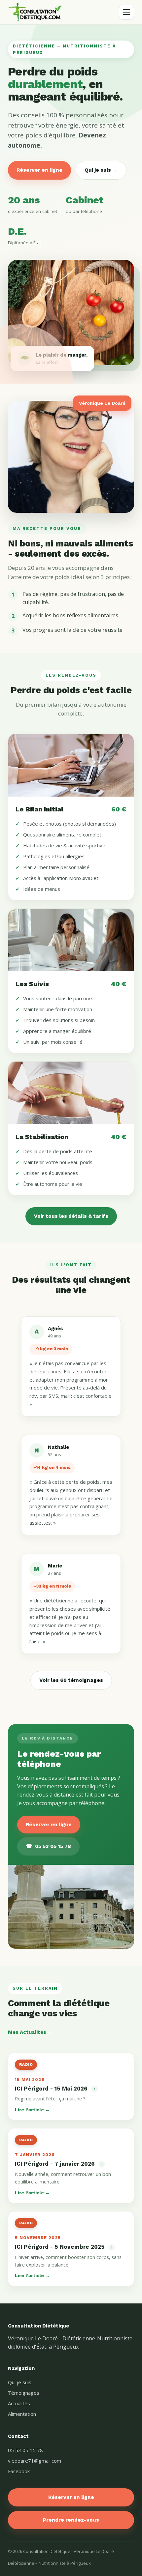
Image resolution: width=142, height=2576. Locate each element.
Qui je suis (20, 2382)
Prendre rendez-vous (71, 2520)
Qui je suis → (101, 170)
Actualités (19, 2403)
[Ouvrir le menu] (126, 12)
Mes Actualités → (30, 2032)
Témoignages (24, 2393)
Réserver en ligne (39, 170)
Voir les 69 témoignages (71, 1680)
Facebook (19, 2471)
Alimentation (22, 2414)
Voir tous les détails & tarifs (71, 1216)
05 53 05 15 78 (48, 1846)
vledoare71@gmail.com (35, 2461)
